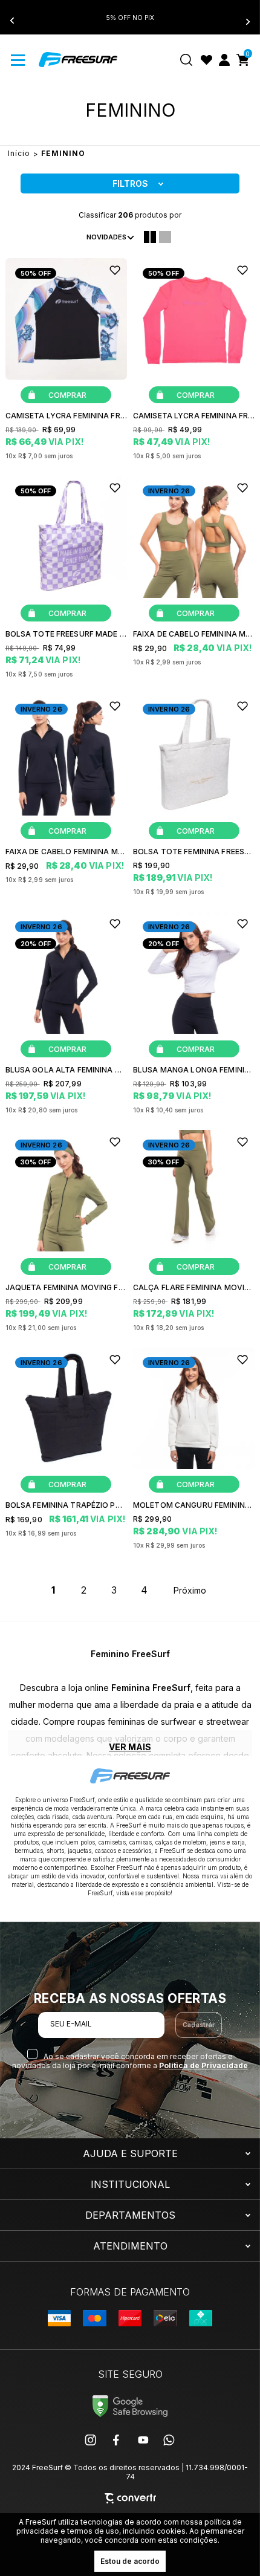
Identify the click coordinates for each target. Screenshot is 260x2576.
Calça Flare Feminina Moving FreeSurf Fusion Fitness (194, 1287)
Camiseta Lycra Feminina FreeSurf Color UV (66, 416)
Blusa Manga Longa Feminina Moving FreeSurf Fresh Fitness (194, 1070)
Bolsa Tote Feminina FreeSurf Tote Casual (194, 852)
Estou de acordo (130, 2561)
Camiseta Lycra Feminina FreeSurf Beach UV (194, 416)
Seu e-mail (71, 2024)
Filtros (130, 183)
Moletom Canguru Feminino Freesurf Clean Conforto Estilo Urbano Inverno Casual (194, 1505)
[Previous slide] (19, 21)
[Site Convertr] (130, 2498)
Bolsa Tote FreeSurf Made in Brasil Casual (66, 634)
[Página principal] (78, 60)
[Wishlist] (206, 60)
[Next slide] (241, 21)
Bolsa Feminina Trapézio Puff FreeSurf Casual (66, 1505)
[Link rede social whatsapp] (169, 2440)
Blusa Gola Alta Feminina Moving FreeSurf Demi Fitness (66, 1070)
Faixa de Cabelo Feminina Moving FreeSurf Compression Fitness (66, 852)
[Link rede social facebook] (117, 2440)
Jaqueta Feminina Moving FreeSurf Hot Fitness (66, 1287)
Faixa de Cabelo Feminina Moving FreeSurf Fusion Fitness (194, 634)
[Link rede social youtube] (143, 2440)
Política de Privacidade (203, 2065)
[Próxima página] (190, 1590)
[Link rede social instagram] (91, 2440)
